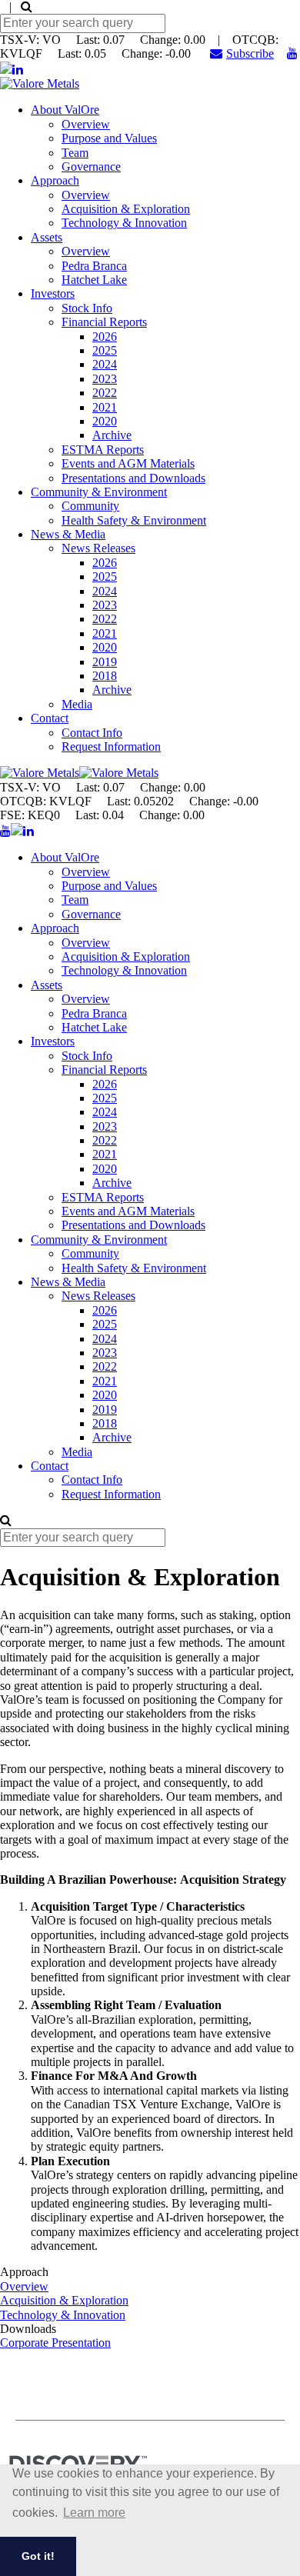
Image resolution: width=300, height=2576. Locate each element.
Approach (55, 180)
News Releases (98, 548)
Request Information (111, 746)
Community (90, 506)
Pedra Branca (94, 266)
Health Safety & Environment (134, 520)
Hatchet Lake (94, 280)
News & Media (68, 534)
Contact (50, 718)
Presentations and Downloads (133, 478)
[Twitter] (6, 70)
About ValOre (65, 110)
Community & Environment (99, 492)
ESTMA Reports (103, 450)
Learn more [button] (94, 2513)
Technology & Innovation (124, 223)
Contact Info (92, 733)
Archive (112, 435)
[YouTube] (292, 53)
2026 (105, 337)
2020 (105, 421)
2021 (105, 407)
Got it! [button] (38, 2556)
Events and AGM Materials (128, 463)
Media (77, 704)
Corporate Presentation (55, 2343)
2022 (105, 393)
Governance (91, 167)
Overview (86, 124)
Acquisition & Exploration (126, 209)
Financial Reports (104, 322)
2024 (105, 364)
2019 (105, 662)
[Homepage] (40, 83)
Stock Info (87, 308)
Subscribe (250, 53)
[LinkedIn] (18, 70)
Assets (47, 237)
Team (75, 153)
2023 (105, 379)
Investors (53, 293)
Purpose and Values (109, 138)
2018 (105, 676)
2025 (105, 350)
